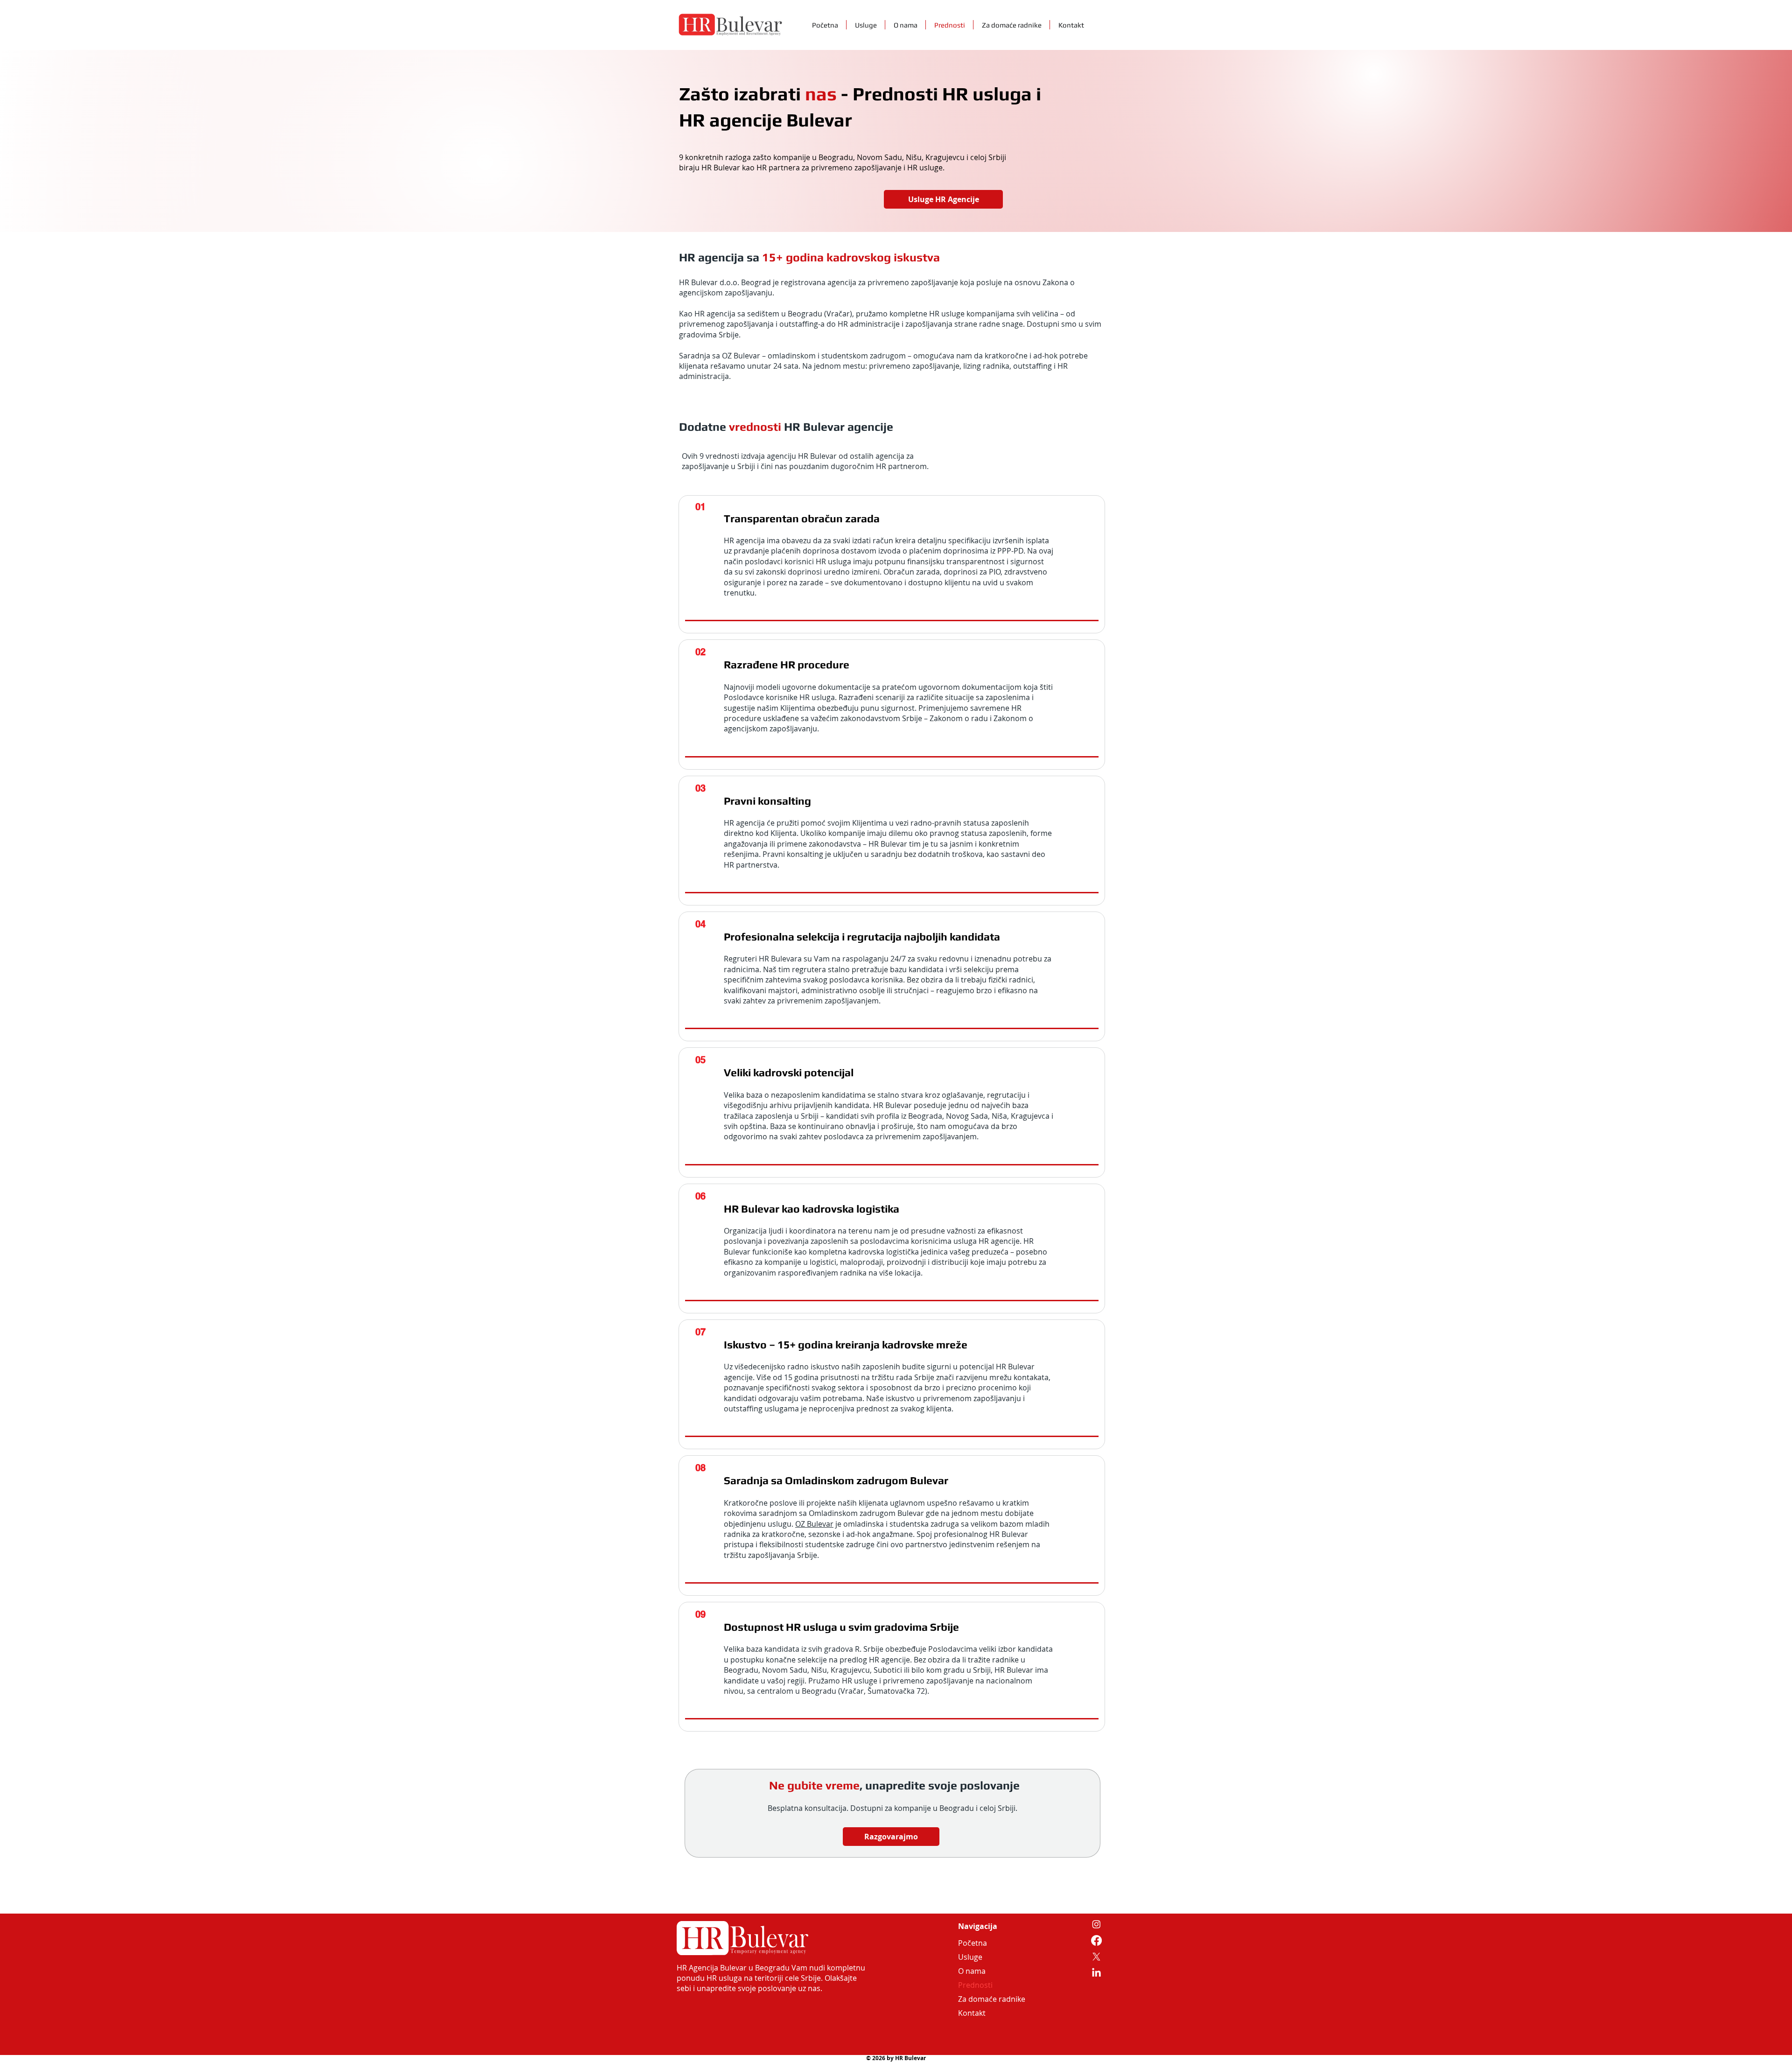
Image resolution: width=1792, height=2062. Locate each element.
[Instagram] (1096, 1924)
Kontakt (972, 2013)
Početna (973, 1943)
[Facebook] (1096, 1940)
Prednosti (975, 1985)
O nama (972, 1971)
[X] (1096, 1957)
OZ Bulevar (814, 1524)
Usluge (970, 1957)
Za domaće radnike (980, 1999)
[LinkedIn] (1096, 1973)
